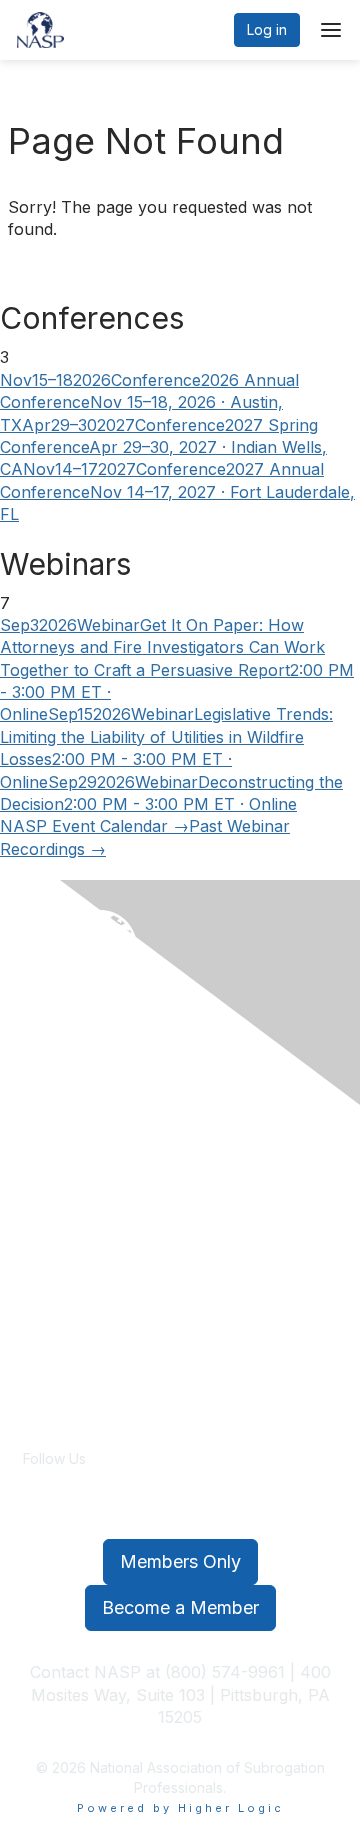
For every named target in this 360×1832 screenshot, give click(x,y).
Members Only (180, 1561)
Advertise (54, 1373)
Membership (64, 1333)
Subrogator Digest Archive (110, 1392)
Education (55, 1209)
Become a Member (180, 1607)
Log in (267, 29)
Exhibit (44, 1229)
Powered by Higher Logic (180, 1808)
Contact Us (59, 1314)
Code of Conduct (80, 1170)
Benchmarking (70, 1189)
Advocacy (56, 1294)
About (42, 1150)
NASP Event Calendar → (94, 826)
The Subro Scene (82, 1353)
